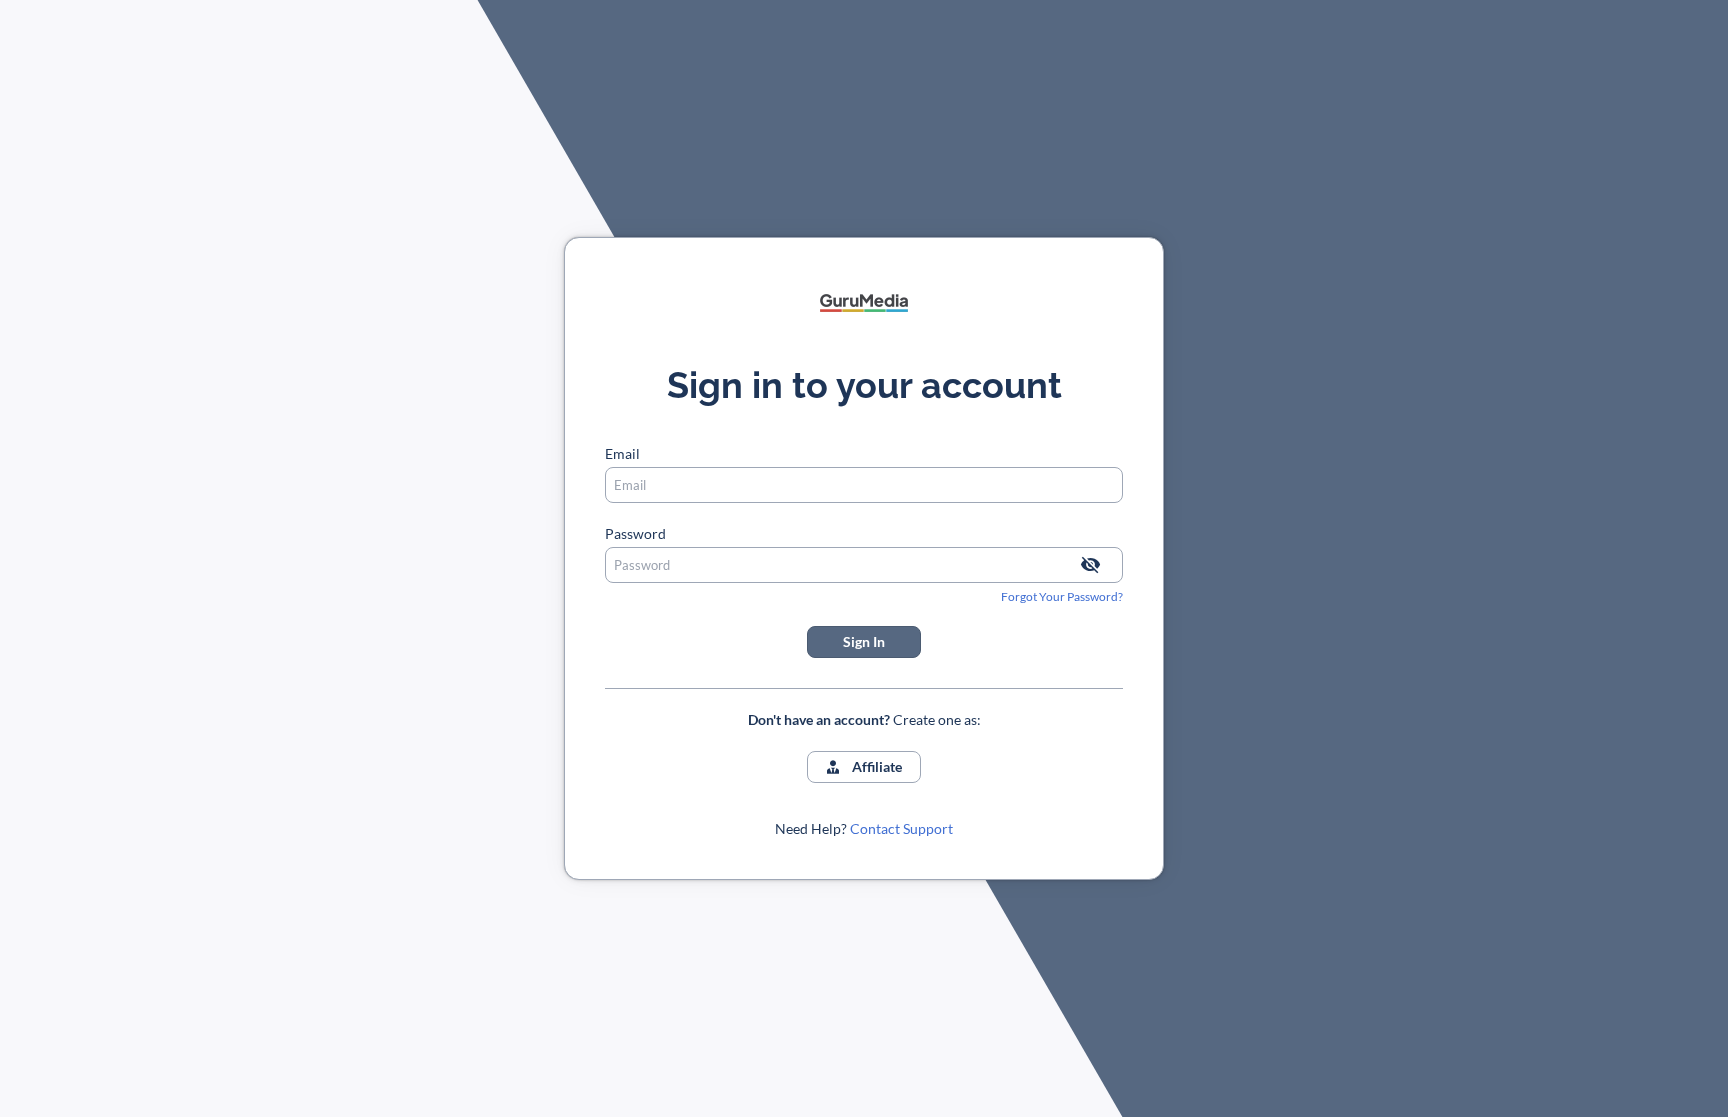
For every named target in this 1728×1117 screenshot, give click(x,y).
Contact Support (901, 828)
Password (635, 533)
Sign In (864, 641)
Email (622, 453)
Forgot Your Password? (1062, 596)
